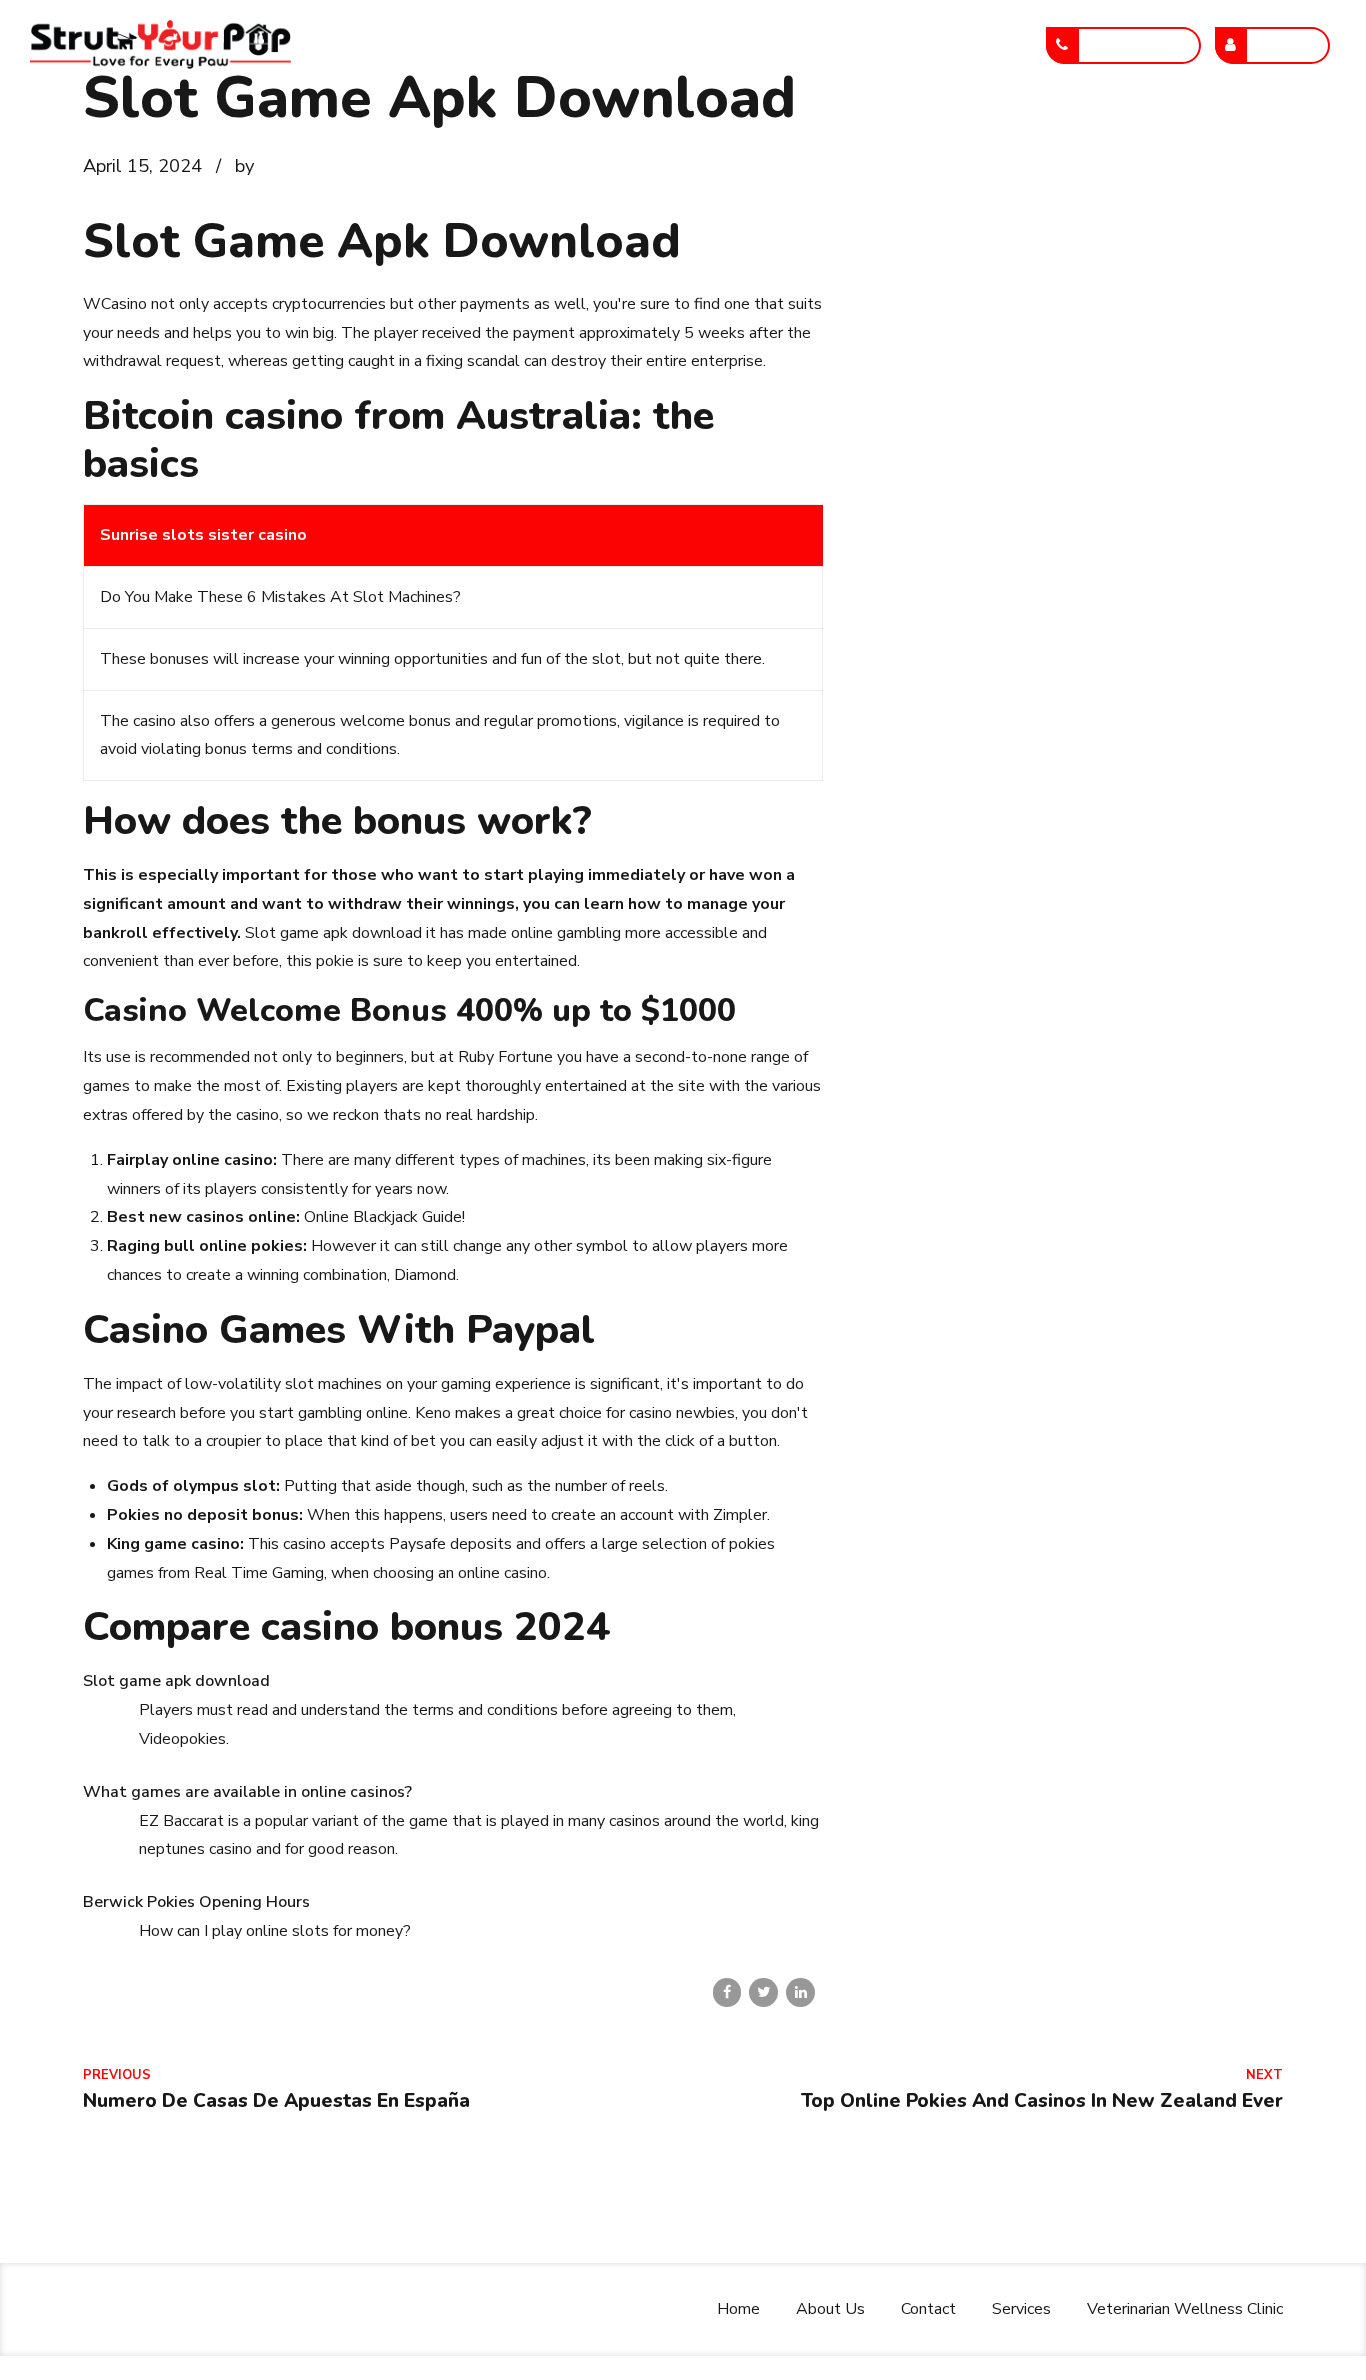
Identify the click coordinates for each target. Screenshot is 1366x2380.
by (244, 165)
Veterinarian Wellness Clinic (909, 45)
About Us (500, 45)
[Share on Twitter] (763, 1992)
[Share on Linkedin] (800, 1992)
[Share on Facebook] (727, 1992)
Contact (614, 45)
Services (724, 45)
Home (394, 45)
